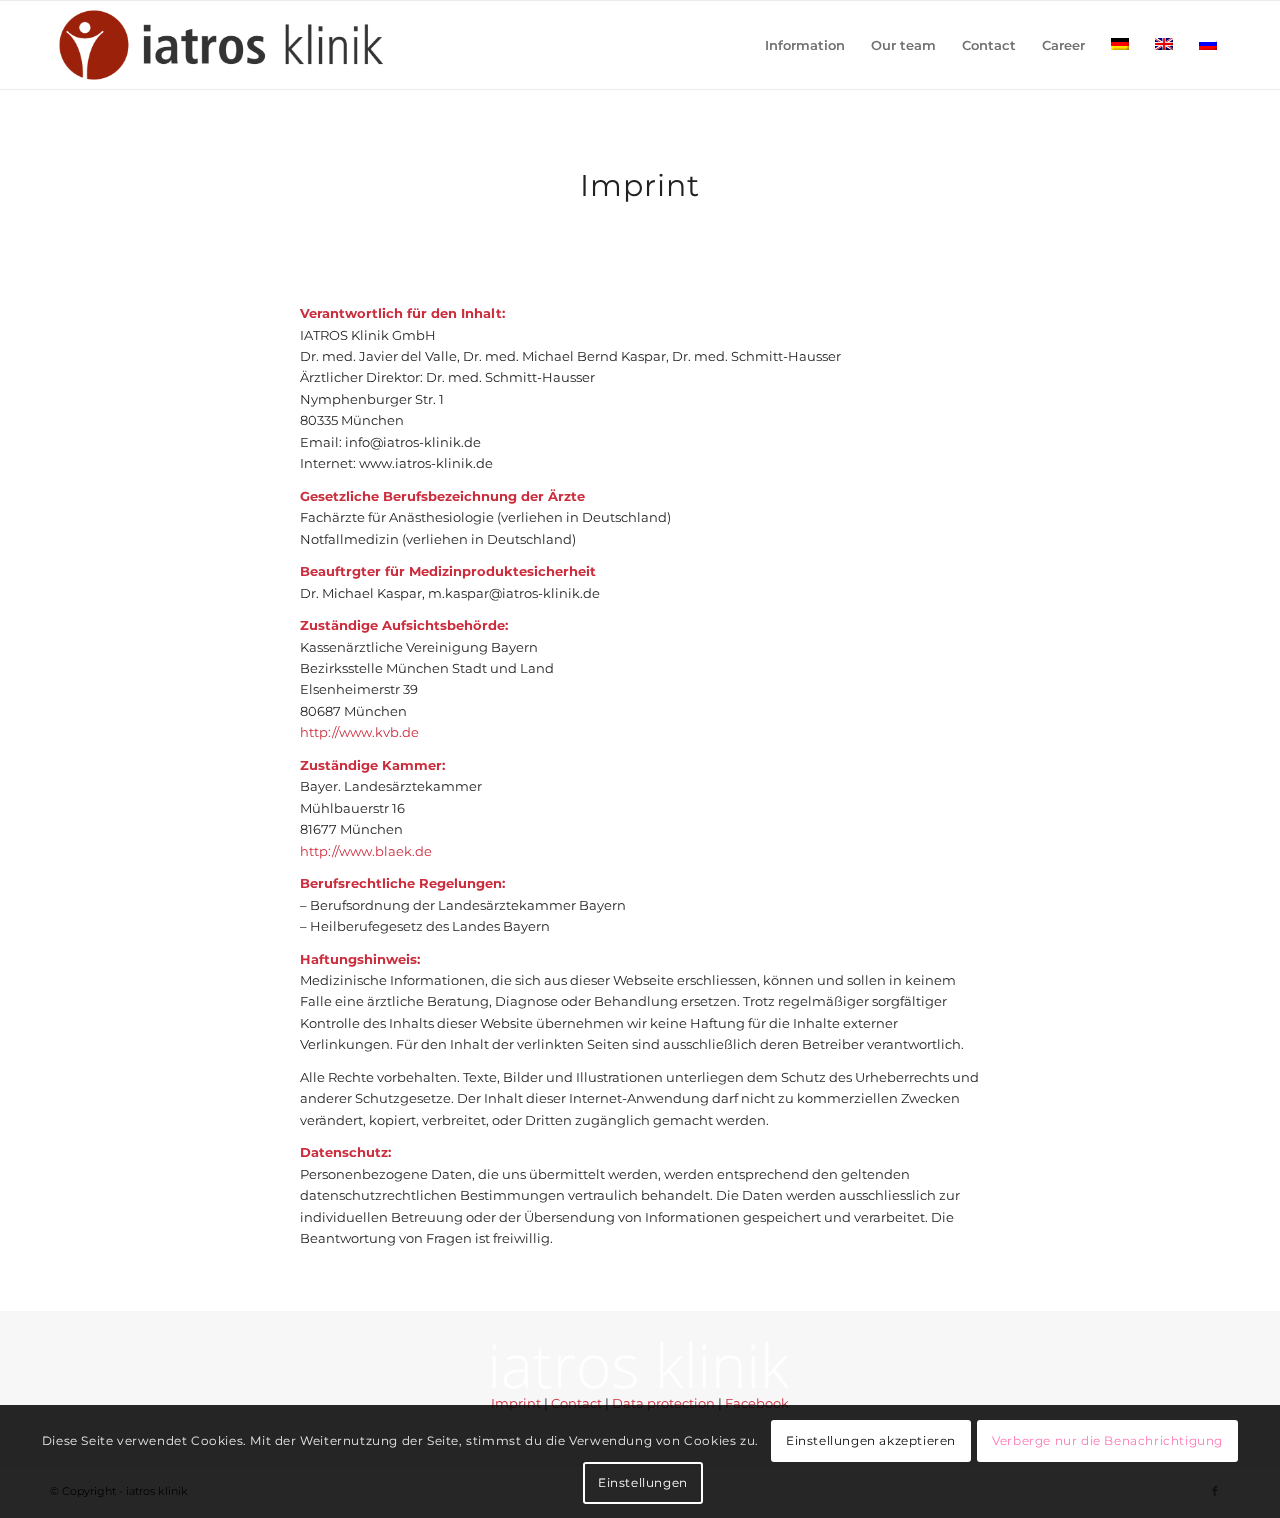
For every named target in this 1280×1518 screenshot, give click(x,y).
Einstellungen (643, 1482)
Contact (576, 1403)
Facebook (757, 1403)
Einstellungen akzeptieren (871, 1439)
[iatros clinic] (225, 45)
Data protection (663, 1403)
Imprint (516, 1403)
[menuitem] (805, 45)
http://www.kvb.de (359, 732)
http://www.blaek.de (366, 851)
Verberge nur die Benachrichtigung (1107, 1439)
